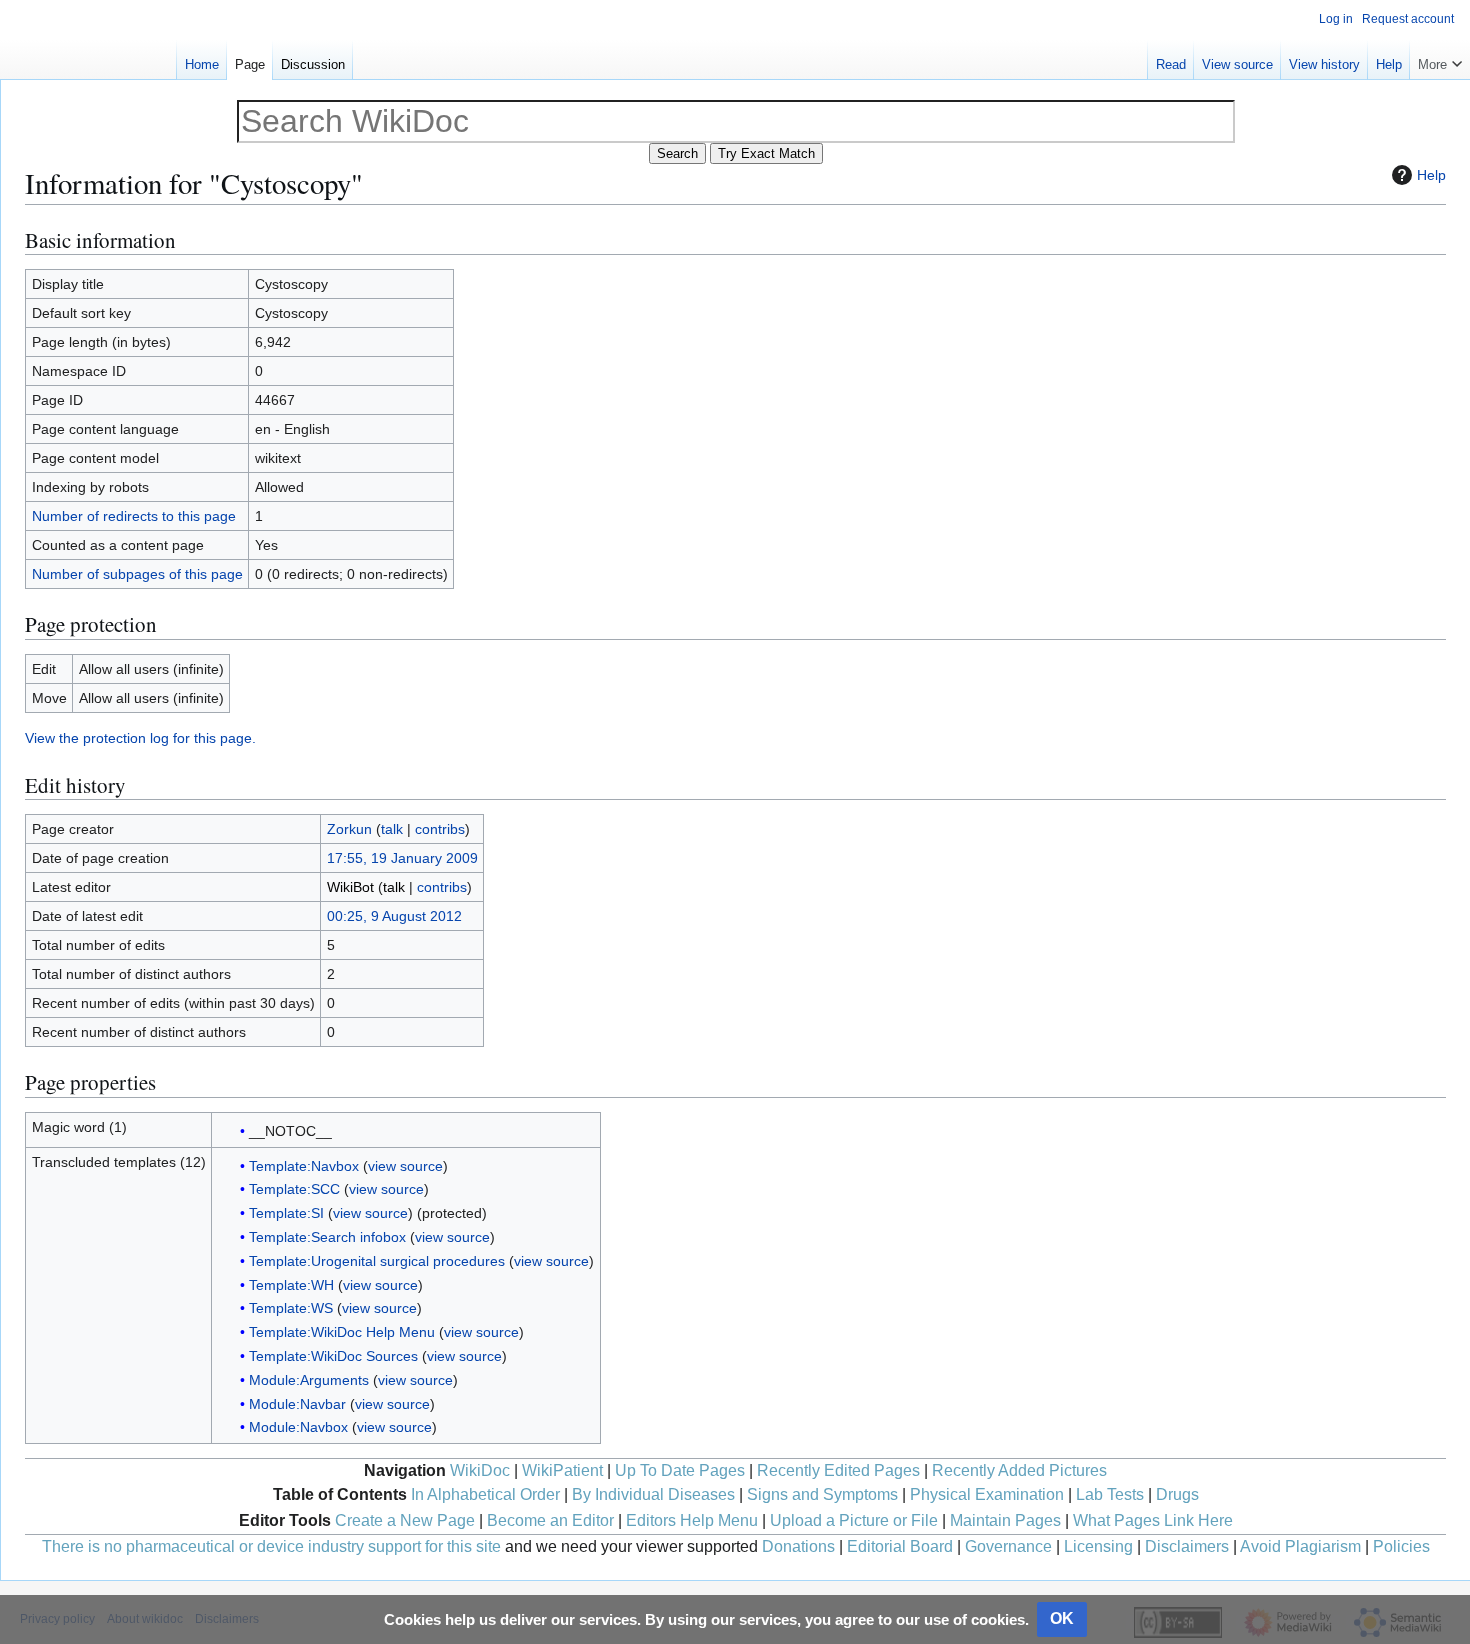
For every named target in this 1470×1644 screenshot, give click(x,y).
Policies (1401, 1546)
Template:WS (291, 1308)
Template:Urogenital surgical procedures (377, 1261)
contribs (440, 829)
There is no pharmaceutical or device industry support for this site (271, 1546)
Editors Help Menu (692, 1520)
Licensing (1098, 1546)
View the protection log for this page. (140, 738)
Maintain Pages (1005, 1520)
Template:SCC (294, 1189)
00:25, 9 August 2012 (394, 916)
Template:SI (286, 1213)
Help (1431, 175)
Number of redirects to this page (134, 516)
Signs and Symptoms (822, 1494)
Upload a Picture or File (854, 1520)
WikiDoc (480, 1470)
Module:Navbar (297, 1404)
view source (405, 1166)
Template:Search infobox (327, 1237)
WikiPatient (562, 1470)
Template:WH (291, 1285)
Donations (798, 1546)
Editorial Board (900, 1546)
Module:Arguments (309, 1380)
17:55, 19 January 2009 (402, 858)
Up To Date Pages (680, 1470)
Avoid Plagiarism (1300, 1546)
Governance (1008, 1546)
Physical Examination (987, 1494)
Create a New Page (405, 1520)
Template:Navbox (304, 1166)
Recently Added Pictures (1019, 1470)
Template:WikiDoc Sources (333, 1356)
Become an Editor (550, 1520)
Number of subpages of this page (137, 574)
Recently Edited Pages (838, 1470)
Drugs (1177, 1494)
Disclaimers (1187, 1546)
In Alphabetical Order (485, 1494)
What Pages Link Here (1153, 1520)
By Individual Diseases (653, 1494)
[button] (1440, 60)
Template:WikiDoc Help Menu (342, 1332)
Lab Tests (1110, 1494)
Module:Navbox (298, 1427)
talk (392, 829)
